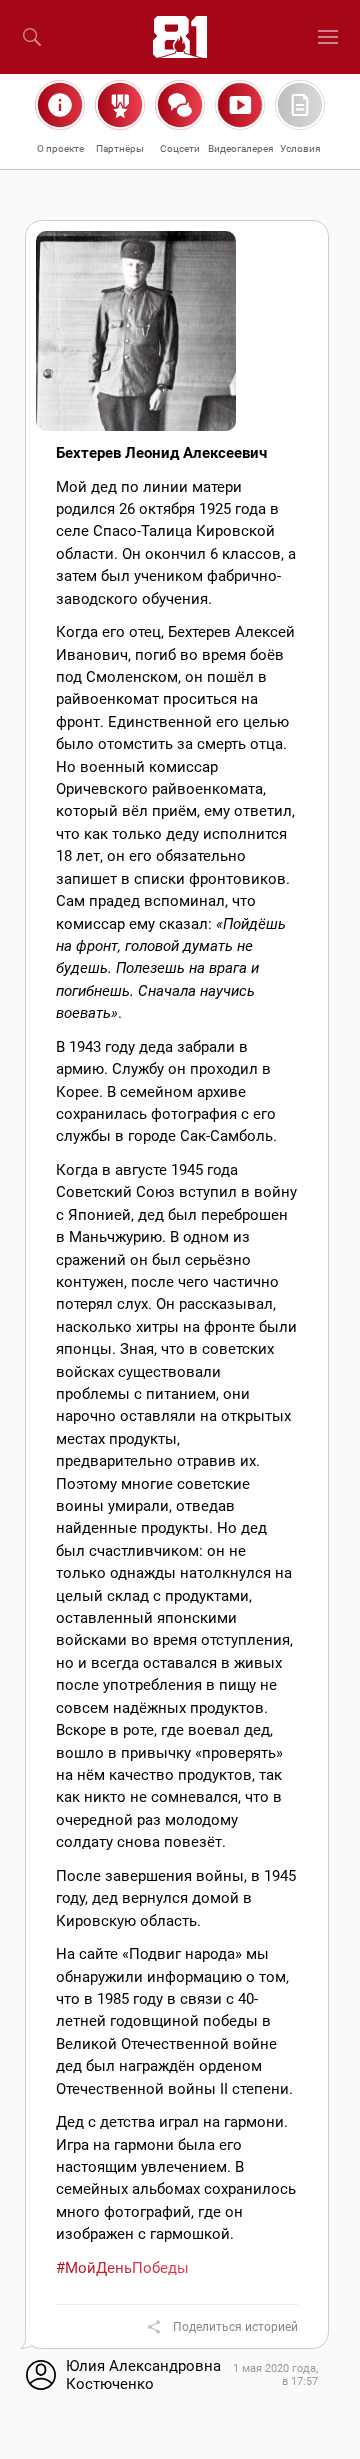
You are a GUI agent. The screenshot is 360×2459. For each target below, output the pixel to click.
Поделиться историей (235, 2327)
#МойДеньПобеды (122, 2268)
